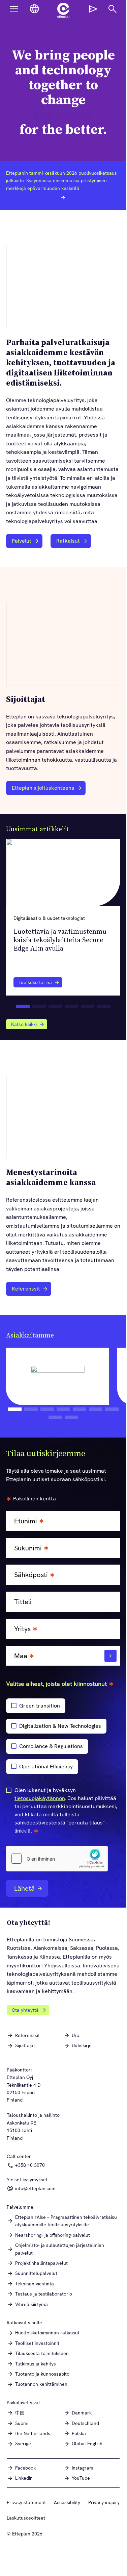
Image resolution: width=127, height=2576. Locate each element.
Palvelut (22, 541)
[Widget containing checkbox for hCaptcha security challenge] (57, 1859)
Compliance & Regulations (51, 1746)
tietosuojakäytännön (40, 1798)
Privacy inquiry (104, 2502)
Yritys (22, 1629)
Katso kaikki (24, 1024)
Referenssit (26, 1289)
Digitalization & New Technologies (60, 1726)
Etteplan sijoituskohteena (43, 788)
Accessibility (67, 2502)
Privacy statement (26, 2502)
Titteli (23, 1602)
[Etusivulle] (63, 10)
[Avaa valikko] (14, 9)
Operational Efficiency (46, 1767)
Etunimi (26, 1521)
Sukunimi (28, 1548)
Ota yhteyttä (25, 2010)
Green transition (40, 1706)
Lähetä (24, 1888)
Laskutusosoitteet (26, 2518)
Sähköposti (31, 1575)
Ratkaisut (68, 541)
